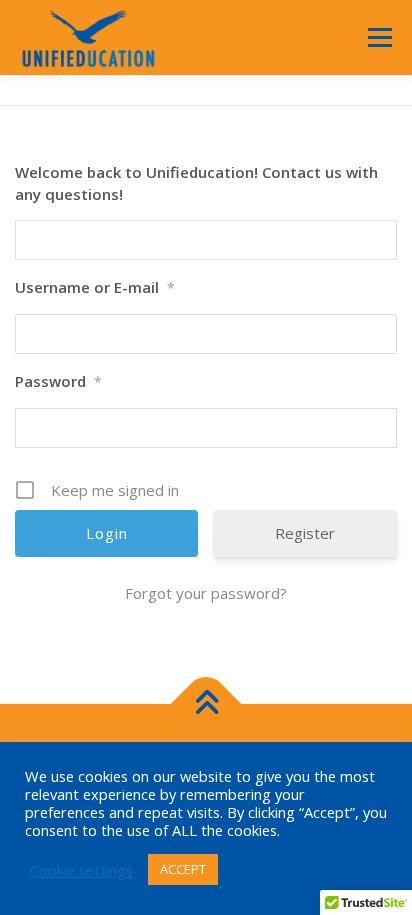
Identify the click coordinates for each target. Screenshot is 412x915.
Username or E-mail (95, 287)
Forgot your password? (206, 593)
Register (305, 533)
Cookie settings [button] (81, 870)
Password (58, 381)
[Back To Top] (206, 704)
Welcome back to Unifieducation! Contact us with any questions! (196, 183)
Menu (378, 37)
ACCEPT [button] (183, 869)
